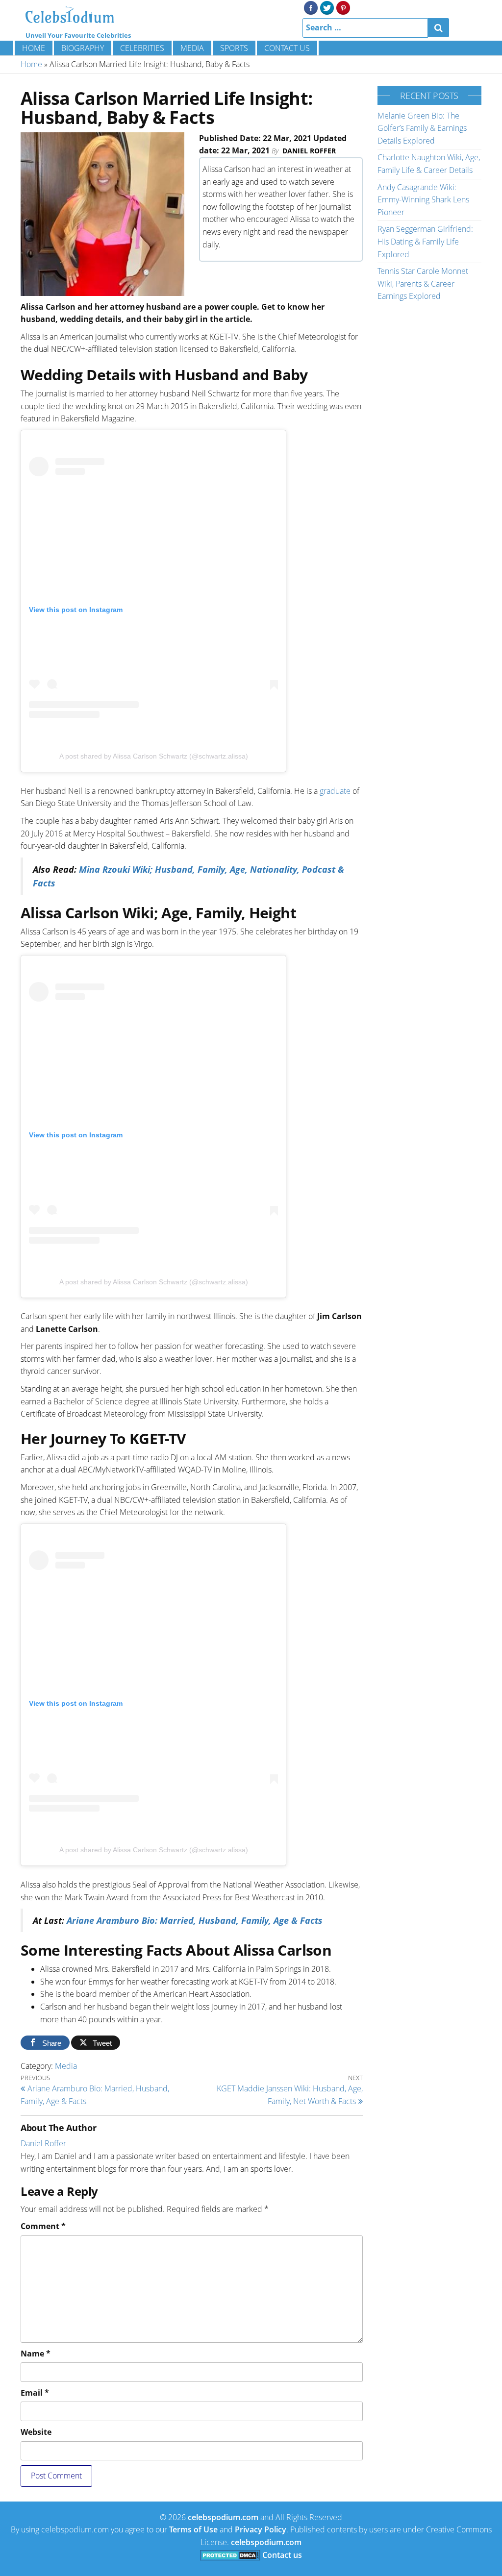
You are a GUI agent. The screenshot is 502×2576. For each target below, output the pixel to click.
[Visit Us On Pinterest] (343, 7)
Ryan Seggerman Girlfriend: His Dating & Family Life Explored (425, 241)
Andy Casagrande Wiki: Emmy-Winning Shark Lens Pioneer (423, 200)
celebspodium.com (223, 2517)
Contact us (287, 48)
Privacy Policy (261, 2529)
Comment (43, 2226)
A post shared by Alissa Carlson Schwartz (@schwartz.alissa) (154, 756)
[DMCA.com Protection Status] (230, 2555)
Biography (83, 48)
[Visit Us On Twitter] (327, 7)
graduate (335, 791)
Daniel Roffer (309, 151)
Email (35, 2393)
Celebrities (142, 48)
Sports (234, 48)
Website (36, 2432)
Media (192, 48)
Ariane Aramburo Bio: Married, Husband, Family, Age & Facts (195, 1920)
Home (34, 48)
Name (36, 2354)
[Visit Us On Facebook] (311, 7)
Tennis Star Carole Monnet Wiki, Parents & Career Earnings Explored (423, 283)
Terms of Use (193, 2529)
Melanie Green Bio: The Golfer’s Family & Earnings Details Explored (422, 128)
